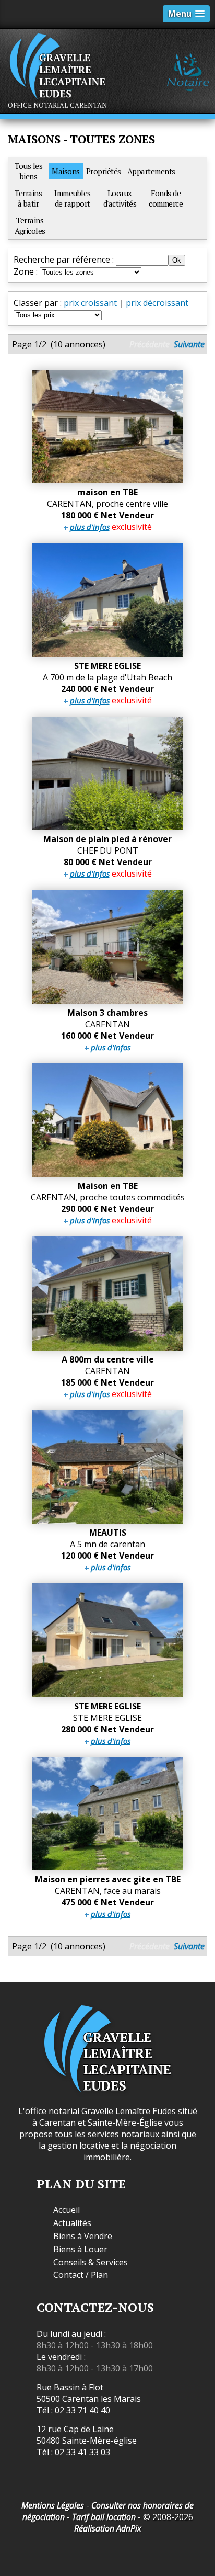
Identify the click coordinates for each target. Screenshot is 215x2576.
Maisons (66, 171)
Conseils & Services (91, 2262)
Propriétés (104, 171)
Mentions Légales (53, 2505)
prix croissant (90, 303)
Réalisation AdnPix (108, 2528)
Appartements (151, 171)
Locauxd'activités (120, 198)
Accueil (67, 2210)
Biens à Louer (80, 2249)
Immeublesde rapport (73, 198)
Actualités (72, 2223)
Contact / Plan (81, 2275)
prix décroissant (157, 303)
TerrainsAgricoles (30, 225)
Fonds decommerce (166, 198)
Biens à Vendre (83, 2236)
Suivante (189, 344)
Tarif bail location (104, 2517)
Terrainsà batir (28, 198)
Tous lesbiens (28, 171)
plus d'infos (90, 527)
